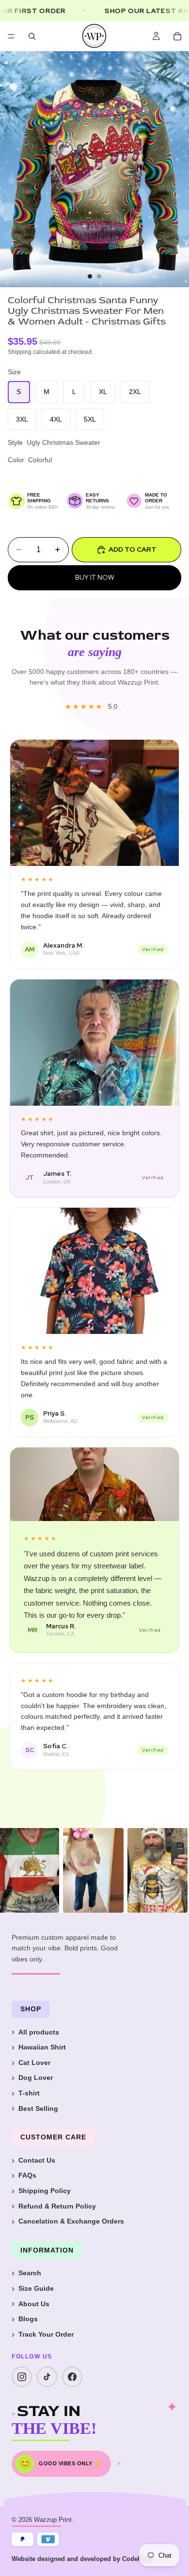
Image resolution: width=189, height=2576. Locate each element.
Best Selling (38, 2108)
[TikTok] (47, 2377)
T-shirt (29, 2093)
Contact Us (37, 2160)
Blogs (28, 2319)
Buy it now (94, 577)
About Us (34, 2304)
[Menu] (11, 36)
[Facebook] (72, 2377)
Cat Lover (34, 2063)
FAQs (27, 2175)
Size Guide (36, 2288)
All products (39, 2032)
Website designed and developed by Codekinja (82, 2559)
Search (30, 2273)
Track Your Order (46, 2334)
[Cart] (177, 36)
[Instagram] (22, 2377)
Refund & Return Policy (57, 2206)
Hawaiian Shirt (42, 2047)
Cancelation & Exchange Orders (71, 2221)
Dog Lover (36, 2078)
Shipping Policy (45, 2191)
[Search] (32, 36)
